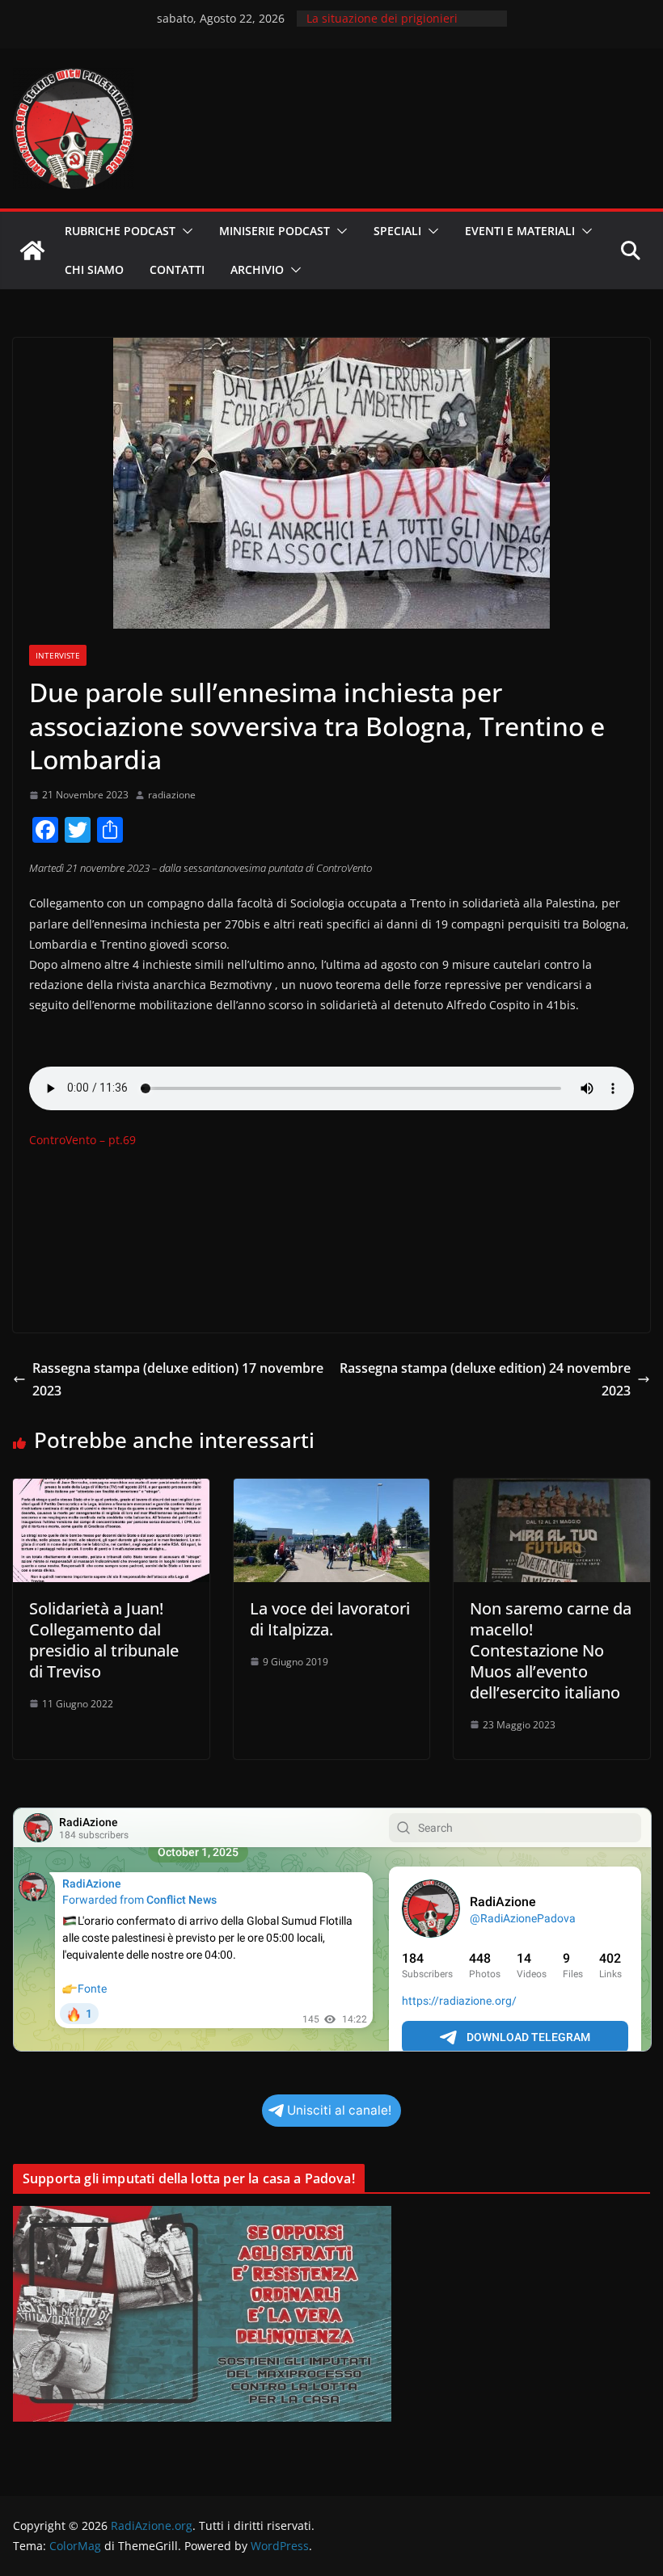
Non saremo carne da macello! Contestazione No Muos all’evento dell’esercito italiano (551, 1650)
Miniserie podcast (274, 231)
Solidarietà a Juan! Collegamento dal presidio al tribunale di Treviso (104, 1640)
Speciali (397, 231)
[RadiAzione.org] (32, 250)
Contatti (177, 269)
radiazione (172, 795)
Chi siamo (94, 269)
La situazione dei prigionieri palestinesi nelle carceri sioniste (394, 26)
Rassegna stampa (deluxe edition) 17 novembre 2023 (178, 1380)
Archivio (257, 269)
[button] (184, 231)
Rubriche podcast (120, 231)
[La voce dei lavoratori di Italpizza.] (332, 1490)
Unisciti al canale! (339, 2110)
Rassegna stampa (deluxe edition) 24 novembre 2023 (485, 1380)
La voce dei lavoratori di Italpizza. (330, 1619)
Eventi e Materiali (520, 231)
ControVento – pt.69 (82, 1140)
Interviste (58, 655)
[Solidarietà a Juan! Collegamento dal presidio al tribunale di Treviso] (111, 1490)
